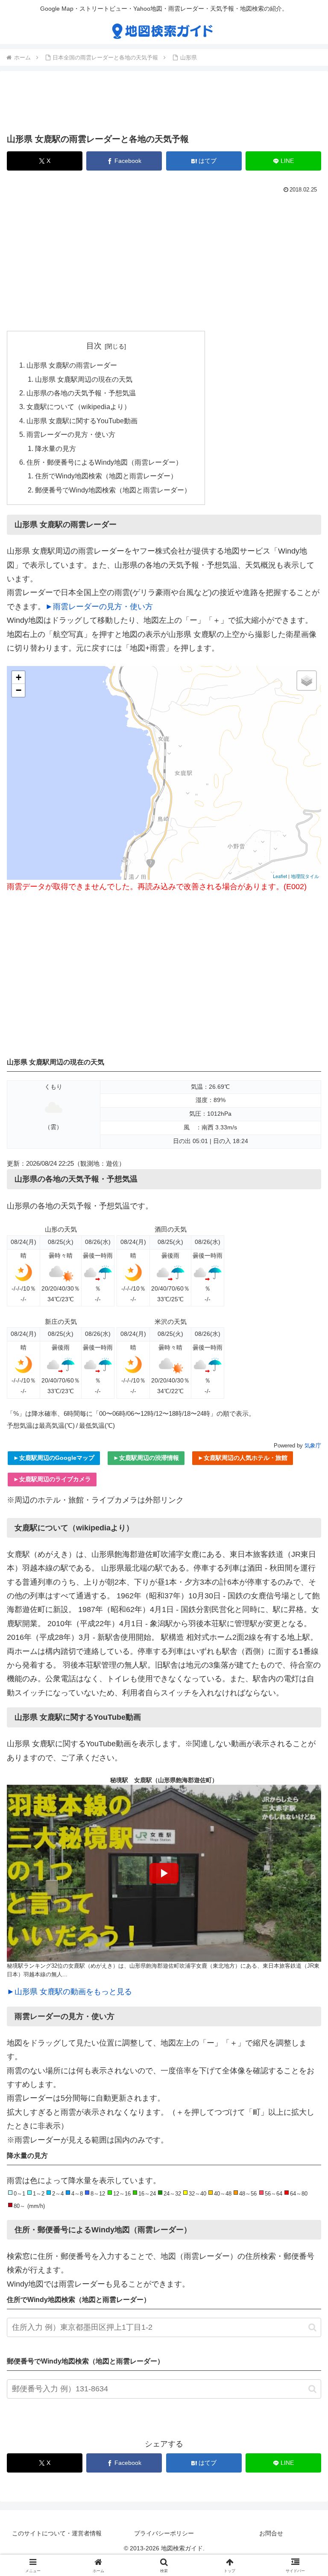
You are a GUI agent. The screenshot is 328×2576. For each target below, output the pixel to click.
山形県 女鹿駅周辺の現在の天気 (84, 379)
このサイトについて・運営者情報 (57, 2533)
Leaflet (280, 876)
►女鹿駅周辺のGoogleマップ (54, 1458)
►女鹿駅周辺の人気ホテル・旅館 (243, 1458)
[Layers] (307, 681)
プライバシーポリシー (164, 2533)
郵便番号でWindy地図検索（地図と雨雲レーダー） (113, 490)
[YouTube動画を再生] (164, 1873)
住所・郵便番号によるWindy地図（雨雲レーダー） (104, 462)
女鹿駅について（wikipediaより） (79, 407)
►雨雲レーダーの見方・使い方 (99, 607)
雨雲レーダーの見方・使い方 (71, 434)
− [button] (19, 690)
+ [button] (19, 677)
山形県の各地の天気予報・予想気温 (81, 393)
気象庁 (313, 1446)
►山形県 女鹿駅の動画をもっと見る (69, 1992)
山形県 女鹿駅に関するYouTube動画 (82, 421)
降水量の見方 (56, 448)
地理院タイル (305, 876)
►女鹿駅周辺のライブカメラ (52, 1479)
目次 (94, 346)
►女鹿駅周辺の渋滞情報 (146, 1458)
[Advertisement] (164, 104)
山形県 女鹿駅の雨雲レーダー (72, 365)
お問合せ (271, 2533)
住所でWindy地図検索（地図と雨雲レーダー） (106, 476)
